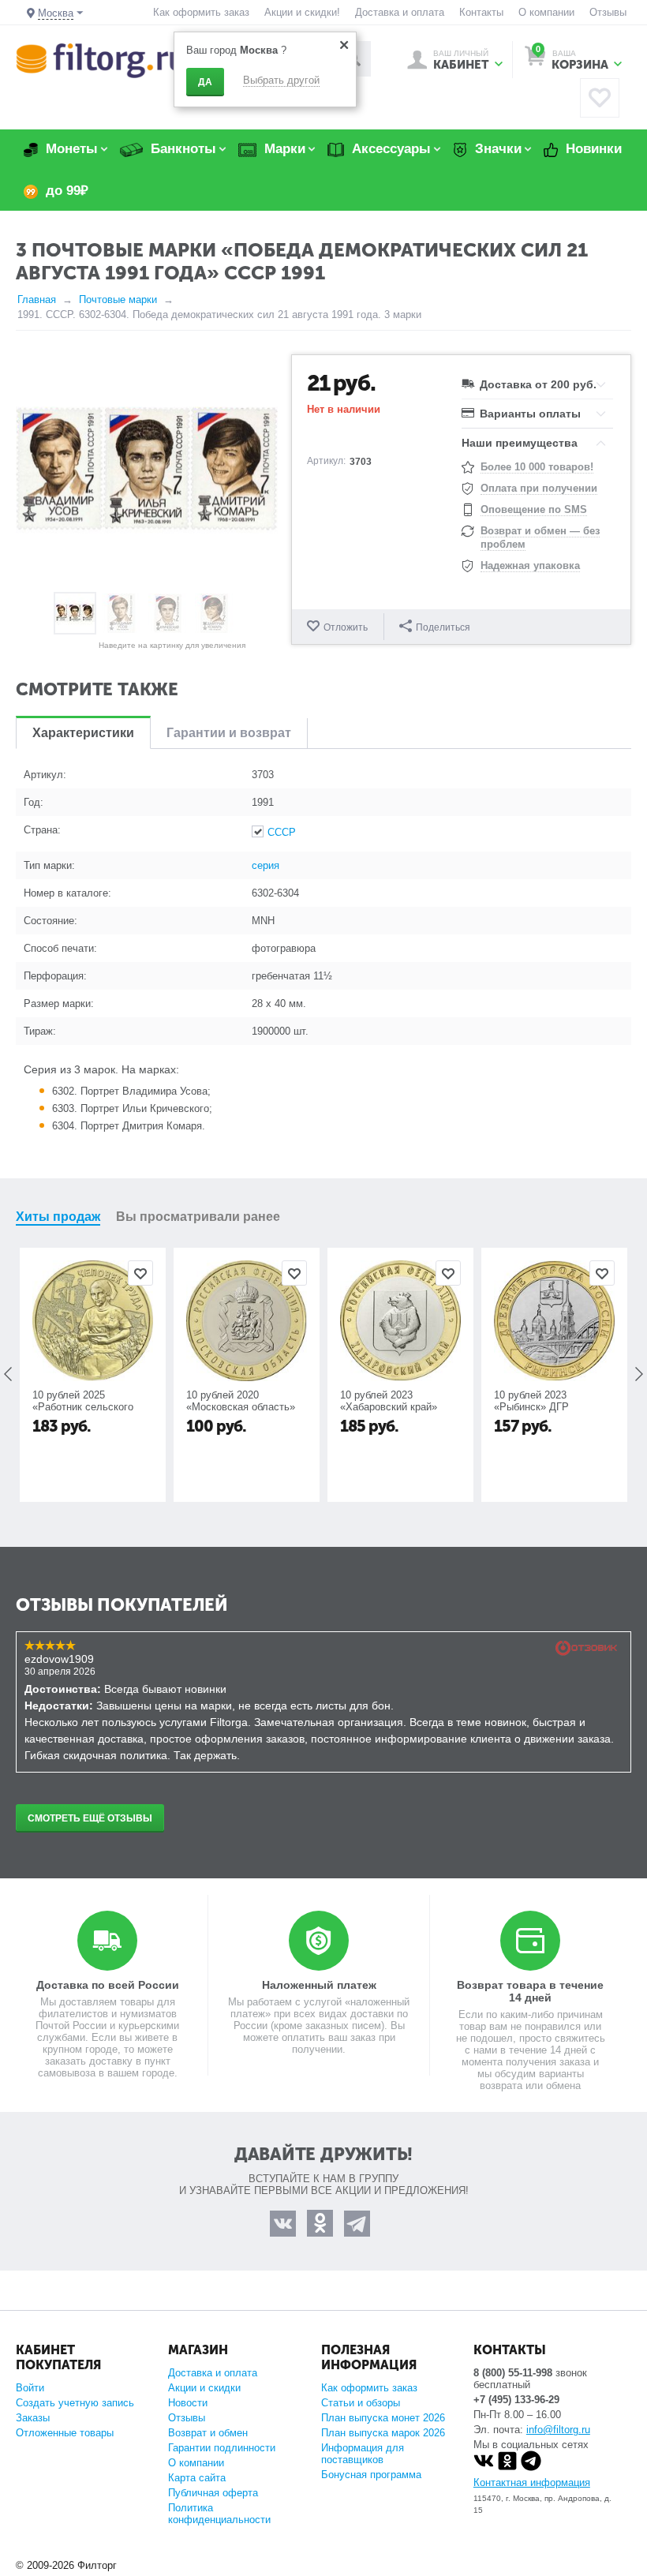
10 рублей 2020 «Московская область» (241, 1401)
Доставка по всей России (108, 1985)
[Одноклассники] (507, 2467)
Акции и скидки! (302, 12)
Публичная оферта (213, 2493)
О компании (546, 12)
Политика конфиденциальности (219, 2514)
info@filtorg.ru (558, 2430)
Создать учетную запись (75, 2403)
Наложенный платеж (319, 1985)
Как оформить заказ (201, 12)
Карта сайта (197, 2478)
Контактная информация (532, 2482)
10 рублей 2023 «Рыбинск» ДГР (531, 1401)
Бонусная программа (371, 2475)
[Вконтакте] (484, 2467)
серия (266, 865)
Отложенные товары (65, 2433)
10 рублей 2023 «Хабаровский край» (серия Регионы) (389, 1407)
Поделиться (443, 627)
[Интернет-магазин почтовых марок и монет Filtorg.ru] (101, 60)
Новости (188, 2403)
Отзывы (608, 12)
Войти (30, 2388)
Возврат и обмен (208, 2433)
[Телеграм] (531, 2467)
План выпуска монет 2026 (383, 2418)
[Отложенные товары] (600, 98)
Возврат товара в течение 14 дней (530, 1991)
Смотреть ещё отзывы (90, 1818)
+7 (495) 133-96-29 (516, 2400)
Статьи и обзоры (361, 2403)
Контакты (481, 12)
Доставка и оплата (400, 12)
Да (205, 82)
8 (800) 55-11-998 (513, 2373)
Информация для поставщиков (363, 2454)
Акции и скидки (204, 2388)
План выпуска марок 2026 (383, 2433)
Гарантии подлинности (222, 2448)
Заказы (33, 2418)
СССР (282, 832)
